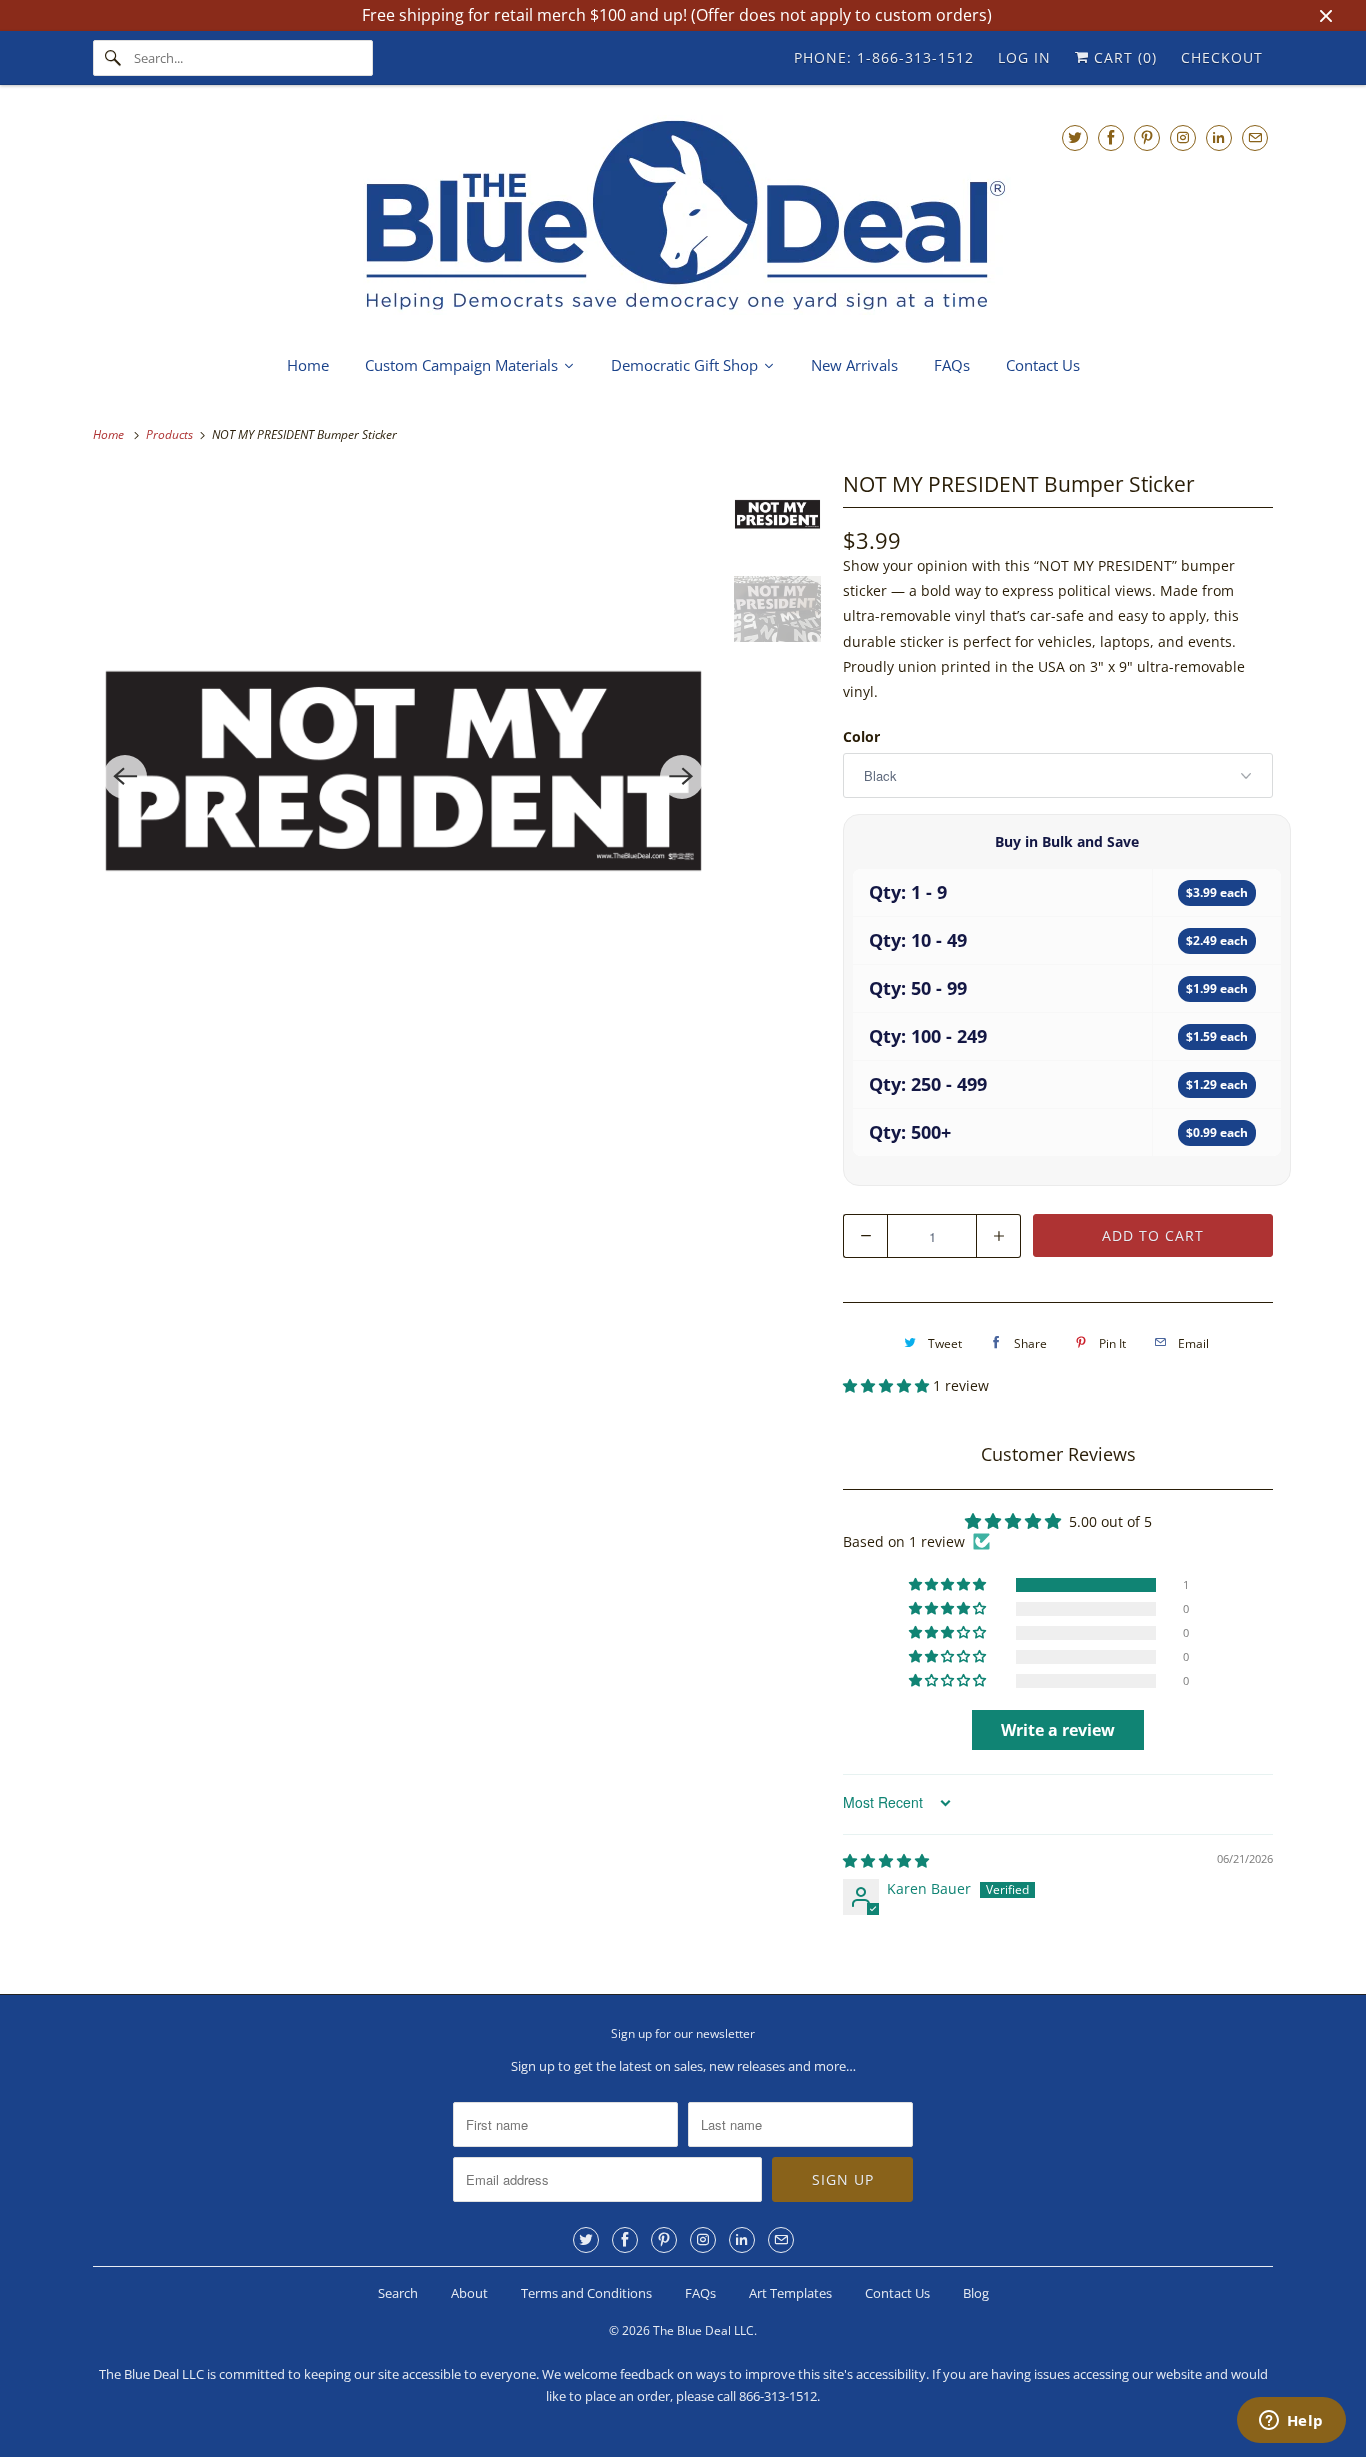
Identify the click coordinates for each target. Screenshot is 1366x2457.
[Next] (682, 777)
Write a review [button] (1058, 1730)
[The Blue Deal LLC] (683, 217)
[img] (886, 1860)
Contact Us (897, 2293)
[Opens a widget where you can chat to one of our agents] (1291, 2422)
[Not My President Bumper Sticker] (403, 776)
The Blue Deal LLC (703, 2330)
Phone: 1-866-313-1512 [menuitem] (884, 57)
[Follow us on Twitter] (1075, 137)
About (469, 2293)
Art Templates (790, 2293)
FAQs (700, 2293)
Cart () (1123, 57)
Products (171, 434)
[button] (888, 1385)
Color (861, 736)
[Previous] (125, 777)
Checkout (1222, 57)
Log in (1024, 57)
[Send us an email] (1255, 137)
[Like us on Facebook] (1111, 137)
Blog (976, 2293)
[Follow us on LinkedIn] (1219, 137)
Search (398, 2293)
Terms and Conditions (586, 2293)
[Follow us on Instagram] (1183, 137)
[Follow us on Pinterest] (1147, 137)
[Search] (113, 58)
